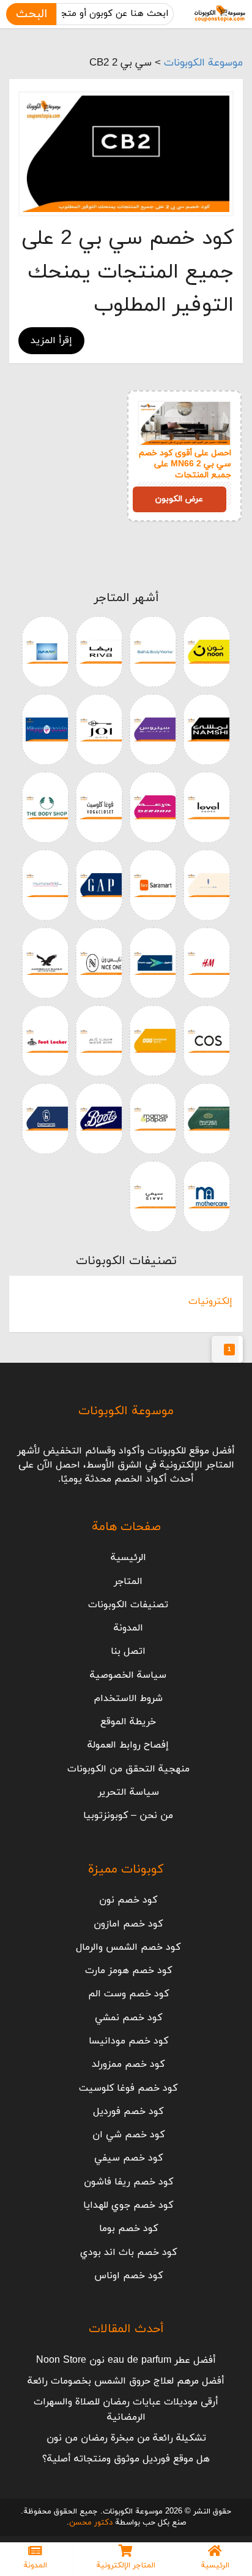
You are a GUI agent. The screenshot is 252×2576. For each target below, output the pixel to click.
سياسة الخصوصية (128, 1675)
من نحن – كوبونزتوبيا (128, 1816)
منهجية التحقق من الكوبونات (128, 1769)
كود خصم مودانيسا (128, 2041)
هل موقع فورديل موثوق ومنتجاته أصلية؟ (126, 2459)
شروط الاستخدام (128, 1699)
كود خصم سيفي (128, 2158)
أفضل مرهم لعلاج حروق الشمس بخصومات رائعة (126, 2381)
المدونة (128, 1628)
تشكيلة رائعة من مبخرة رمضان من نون (126, 2438)
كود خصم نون (128, 1900)
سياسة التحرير (128, 1792)
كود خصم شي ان (128, 2135)
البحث (31, 14)
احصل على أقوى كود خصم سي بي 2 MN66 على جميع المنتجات (185, 464)
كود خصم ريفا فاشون (128, 2182)
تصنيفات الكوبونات (128, 1605)
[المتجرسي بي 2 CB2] (126, 154)
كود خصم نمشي (128, 2018)
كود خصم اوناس (128, 2276)
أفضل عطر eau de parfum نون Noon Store (126, 2360)
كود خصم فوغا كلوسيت (128, 2088)
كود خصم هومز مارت (128, 1971)
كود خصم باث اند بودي (128, 2252)
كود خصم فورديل (128, 2112)
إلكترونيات (210, 1301)
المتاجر (128, 1582)
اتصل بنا (128, 1651)
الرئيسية (128, 1558)
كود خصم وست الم (128, 1994)
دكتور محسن (91, 2523)
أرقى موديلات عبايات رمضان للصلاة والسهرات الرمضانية (126, 2409)
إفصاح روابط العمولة (128, 1745)
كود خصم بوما (128, 2229)
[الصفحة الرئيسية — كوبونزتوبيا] (220, 14)
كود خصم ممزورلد (128, 2064)
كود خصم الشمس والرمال (128, 1947)
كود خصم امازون (128, 1924)
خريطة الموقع (128, 1722)
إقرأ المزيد (51, 341)
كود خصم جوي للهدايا (128, 2205)
